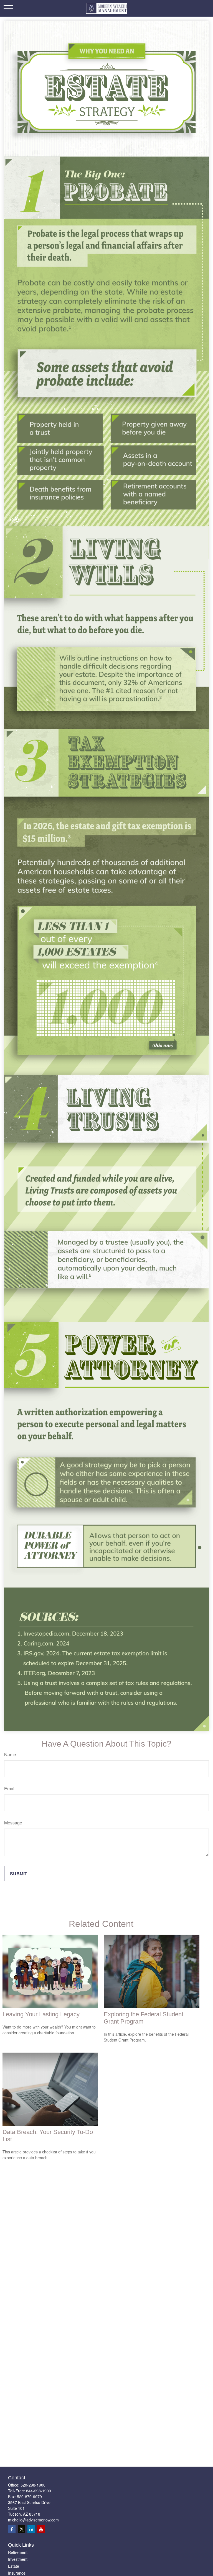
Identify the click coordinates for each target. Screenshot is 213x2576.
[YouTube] (41, 2529)
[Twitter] (21, 2529)
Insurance (17, 2573)
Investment (18, 2559)
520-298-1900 (33, 2485)
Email (10, 1789)
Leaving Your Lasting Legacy (41, 2014)
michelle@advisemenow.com (33, 2520)
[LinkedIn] (31, 2529)
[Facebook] (12, 2529)
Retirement (18, 2552)
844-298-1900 (39, 2491)
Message (13, 1823)
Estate (14, 2566)
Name (10, 1754)
